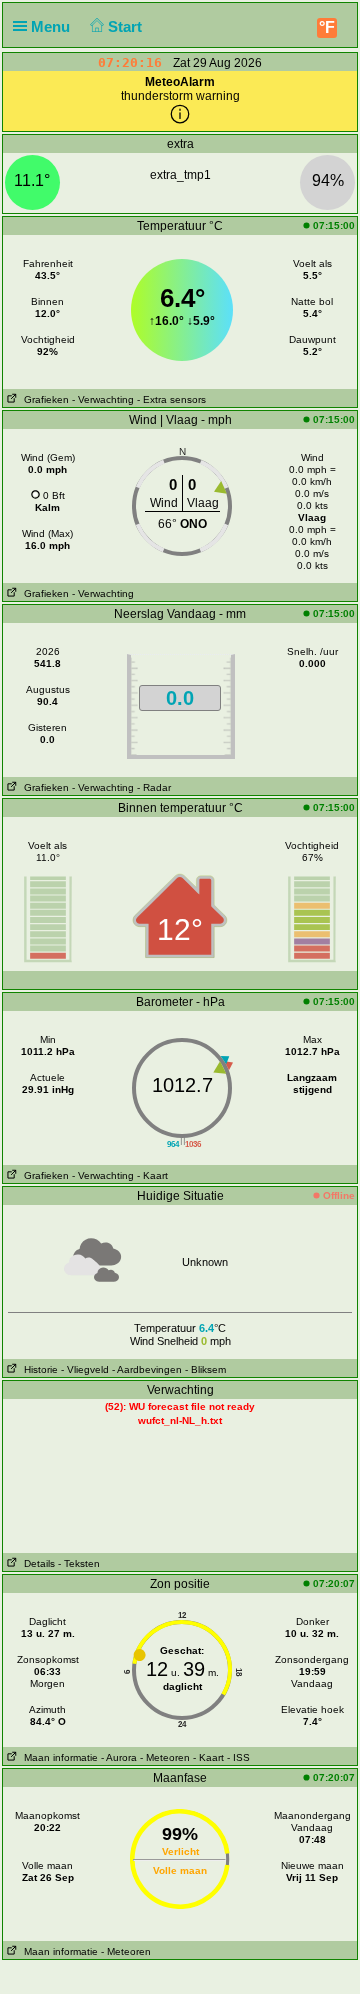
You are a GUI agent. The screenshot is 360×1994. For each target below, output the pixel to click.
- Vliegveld (85, 1369)
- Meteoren (165, 1757)
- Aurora (119, 1757)
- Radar (154, 787)
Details (36, 1563)
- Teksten (79, 1563)
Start (127, 26)
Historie (38, 1369)
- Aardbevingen (147, 1369)
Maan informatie (58, 1757)
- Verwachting (103, 399)
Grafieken (43, 399)
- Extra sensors (171, 399)
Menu (52, 26)
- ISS (238, 1757)
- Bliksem (205, 1369)
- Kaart (152, 1175)
